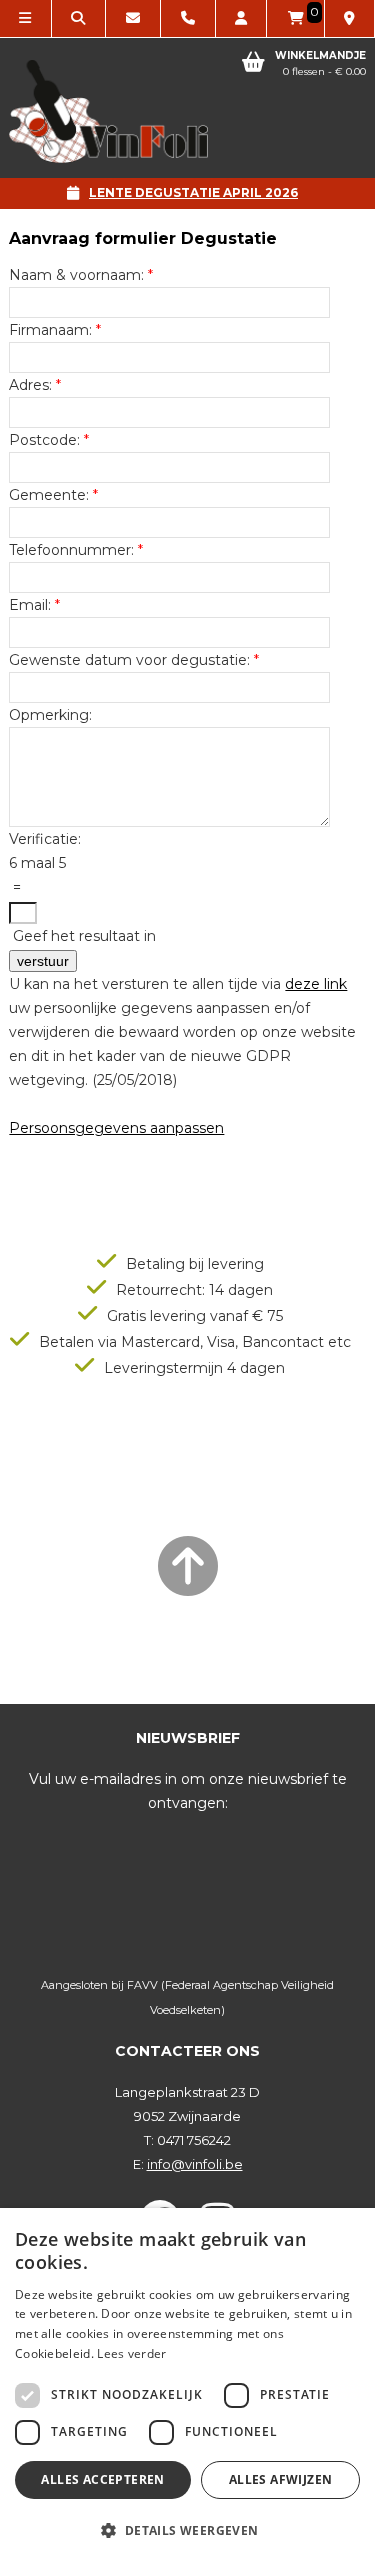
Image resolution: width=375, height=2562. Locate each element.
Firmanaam (49, 330)
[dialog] (187, 2385)
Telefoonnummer (70, 550)
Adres (29, 385)
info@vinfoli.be (195, 2164)
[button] (187, 2529)
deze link (316, 984)
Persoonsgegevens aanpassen (116, 1128)
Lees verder (131, 2353)
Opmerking (49, 715)
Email (28, 605)
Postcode (43, 440)
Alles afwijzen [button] (281, 2479)
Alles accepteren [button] (102, 2479)
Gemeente (47, 495)
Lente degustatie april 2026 (193, 192)
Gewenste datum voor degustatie (128, 660)
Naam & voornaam (75, 275)
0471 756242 (194, 2140)
